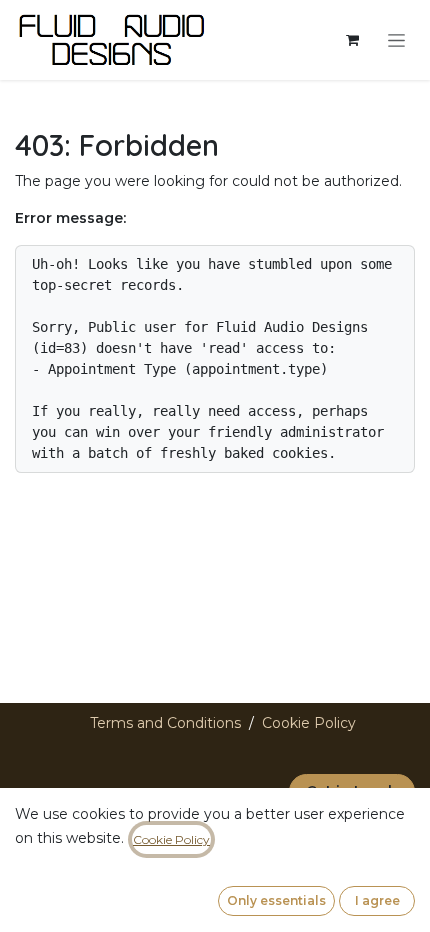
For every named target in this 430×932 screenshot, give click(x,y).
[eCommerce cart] (352, 40)
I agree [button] (377, 900)
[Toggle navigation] (396, 40)
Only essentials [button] (276, 900)
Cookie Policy (309, 723)
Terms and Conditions (165, 723)
